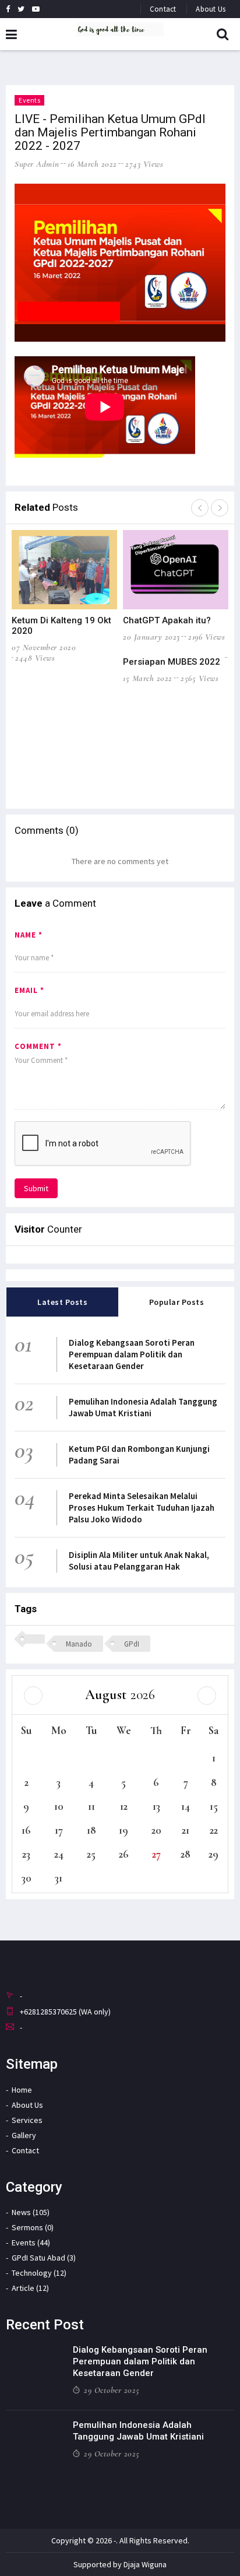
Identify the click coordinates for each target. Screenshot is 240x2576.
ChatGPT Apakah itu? (167, 620)
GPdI (132, 1644)
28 (186, 1854)
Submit (36, 1188)
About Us (211, 9)
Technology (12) (39, 2273)
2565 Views (200, 678)
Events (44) (31, 2242)
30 (27, 1878)
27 (156, 1854)
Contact (163, 9)
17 (59, 1830)
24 (59, 1854)
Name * (29, 935)
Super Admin (37, 164)
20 (156, 1830)
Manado (79, 1644)
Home (22, 2090)
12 (124, 1806)
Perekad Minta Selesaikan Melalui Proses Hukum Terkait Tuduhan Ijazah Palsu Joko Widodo (142, 1508)
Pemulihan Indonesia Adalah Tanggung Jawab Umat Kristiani (143, 1407)
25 (91, 1854)
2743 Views (144, 164)
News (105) (31, 2212)
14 (186, 1806)
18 (91, 1830)
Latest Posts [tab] (62, 1302)
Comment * (38, 1046)
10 (59, 1806)
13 (156, 1806)
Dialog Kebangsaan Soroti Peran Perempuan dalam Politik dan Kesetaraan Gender (132, 1354)
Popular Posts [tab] (177, 1302)
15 (214, 1806)
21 (186, 1830)
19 (123, 1830)
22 (214, 1830)
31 (59, 1878)
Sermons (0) (33, 2227)
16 (26, 1830)
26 (124, 1854)
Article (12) (30, 2288)
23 (26, 1854)
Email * (29, 990)
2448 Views (35, 658)
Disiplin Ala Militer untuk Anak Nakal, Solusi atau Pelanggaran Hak (139, 1561)
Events (29, 100)
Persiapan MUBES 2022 (172, 662)
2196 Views (207, 637)
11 (91, 1806)
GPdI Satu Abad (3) (44, 2258)
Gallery (24, 2135)
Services (27, 2120)
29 (213, 1854)
